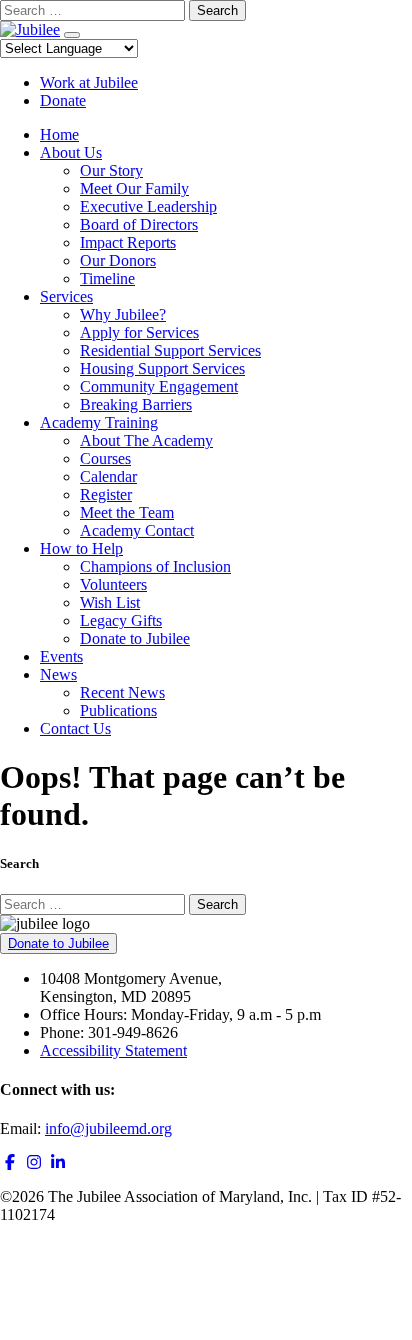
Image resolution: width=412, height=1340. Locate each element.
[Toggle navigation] (72, 35)
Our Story (111, 170)
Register (106, 494)
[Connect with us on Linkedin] (58, 1162)
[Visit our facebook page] (10, 1162)
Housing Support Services (162, 368)
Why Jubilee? (123, 314)
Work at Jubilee (89, 82)
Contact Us (75, 728)
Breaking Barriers (136, 404)
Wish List (110, 602)
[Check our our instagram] (34, 1162)
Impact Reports (128, 242)
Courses (105, 458)
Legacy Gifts (121, 620)
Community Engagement (159, 386)
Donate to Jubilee (135, 638)
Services (66, 296)
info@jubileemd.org (108, 1128)
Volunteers (113, 584)
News (58, 674)
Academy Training (99, 422)
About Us (71, 152)
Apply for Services (139, 332)
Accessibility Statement (113, 1050)
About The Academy (146, 440)
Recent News (122, 692)
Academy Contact (137, 530)
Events (61, 656)
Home (59, 134)
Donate (63, 100)
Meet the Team (127, 512)
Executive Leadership (148, 206)
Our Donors (118, 260)
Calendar (108, 476)
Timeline (107, 278)
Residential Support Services (170, 350)
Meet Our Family (134, 188)
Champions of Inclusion (155, 566)
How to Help (81, 548)
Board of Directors (139, 224)
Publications (118, 710)
